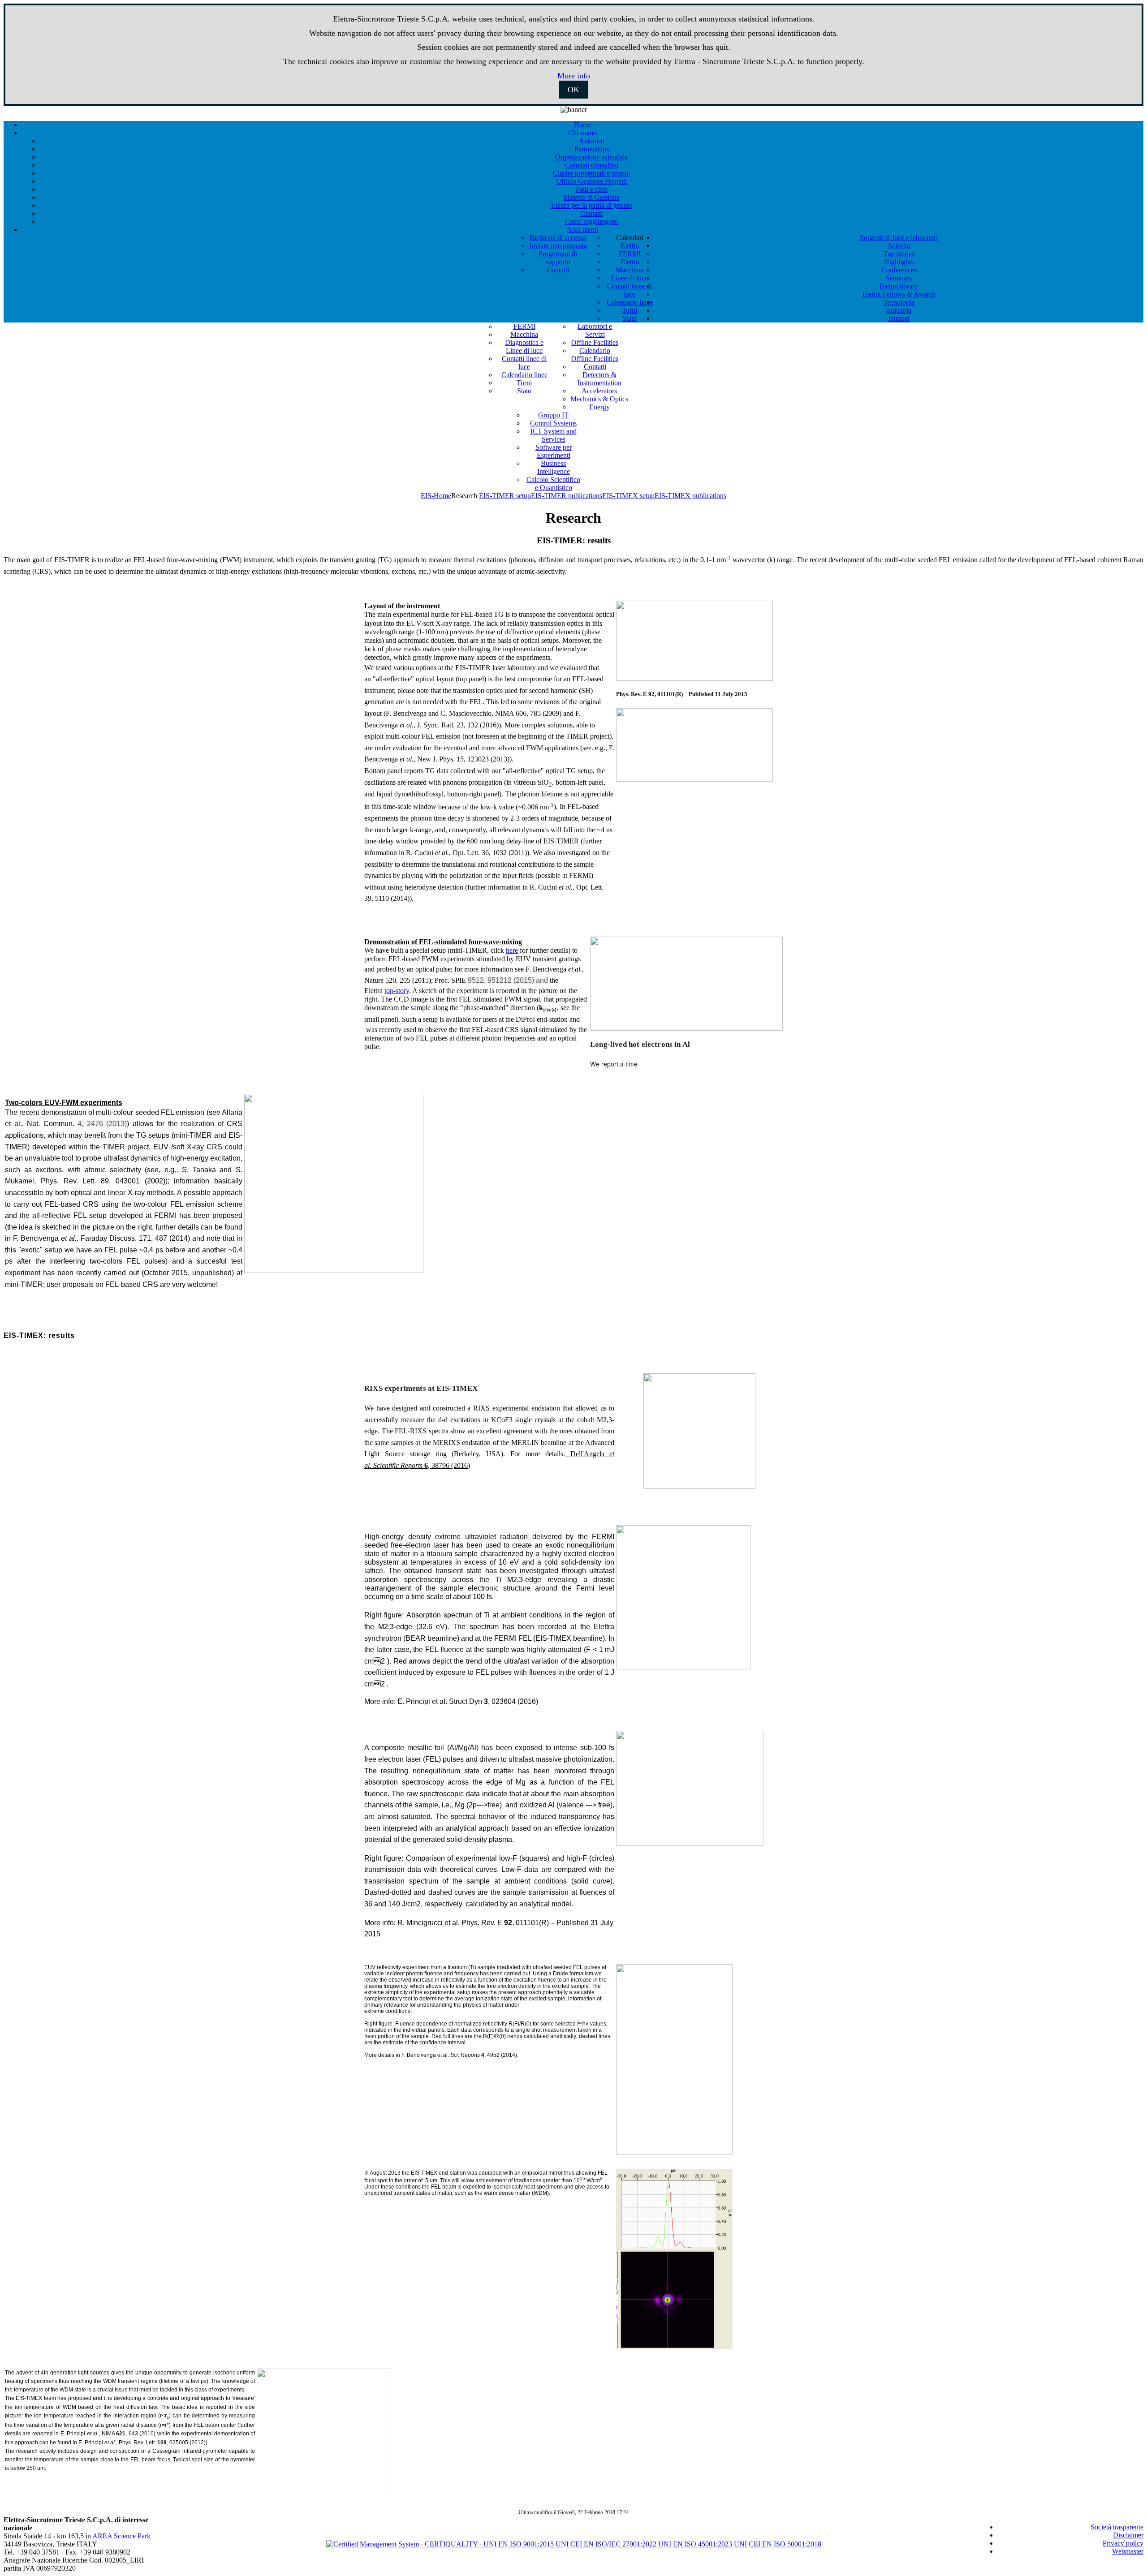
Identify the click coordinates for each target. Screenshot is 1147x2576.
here (512, 950)
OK (573, 90)
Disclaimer (1128, 2535)
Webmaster (1128, 2551)
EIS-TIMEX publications (690, 496)
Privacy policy (1123, 2543)
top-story (397, 991)
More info (574, 76)
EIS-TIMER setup (505, 496)
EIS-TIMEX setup (628, 496)
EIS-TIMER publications (567, 496)
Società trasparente (1117, 2527)
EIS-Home (436, 496)
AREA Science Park (121, 2536)
